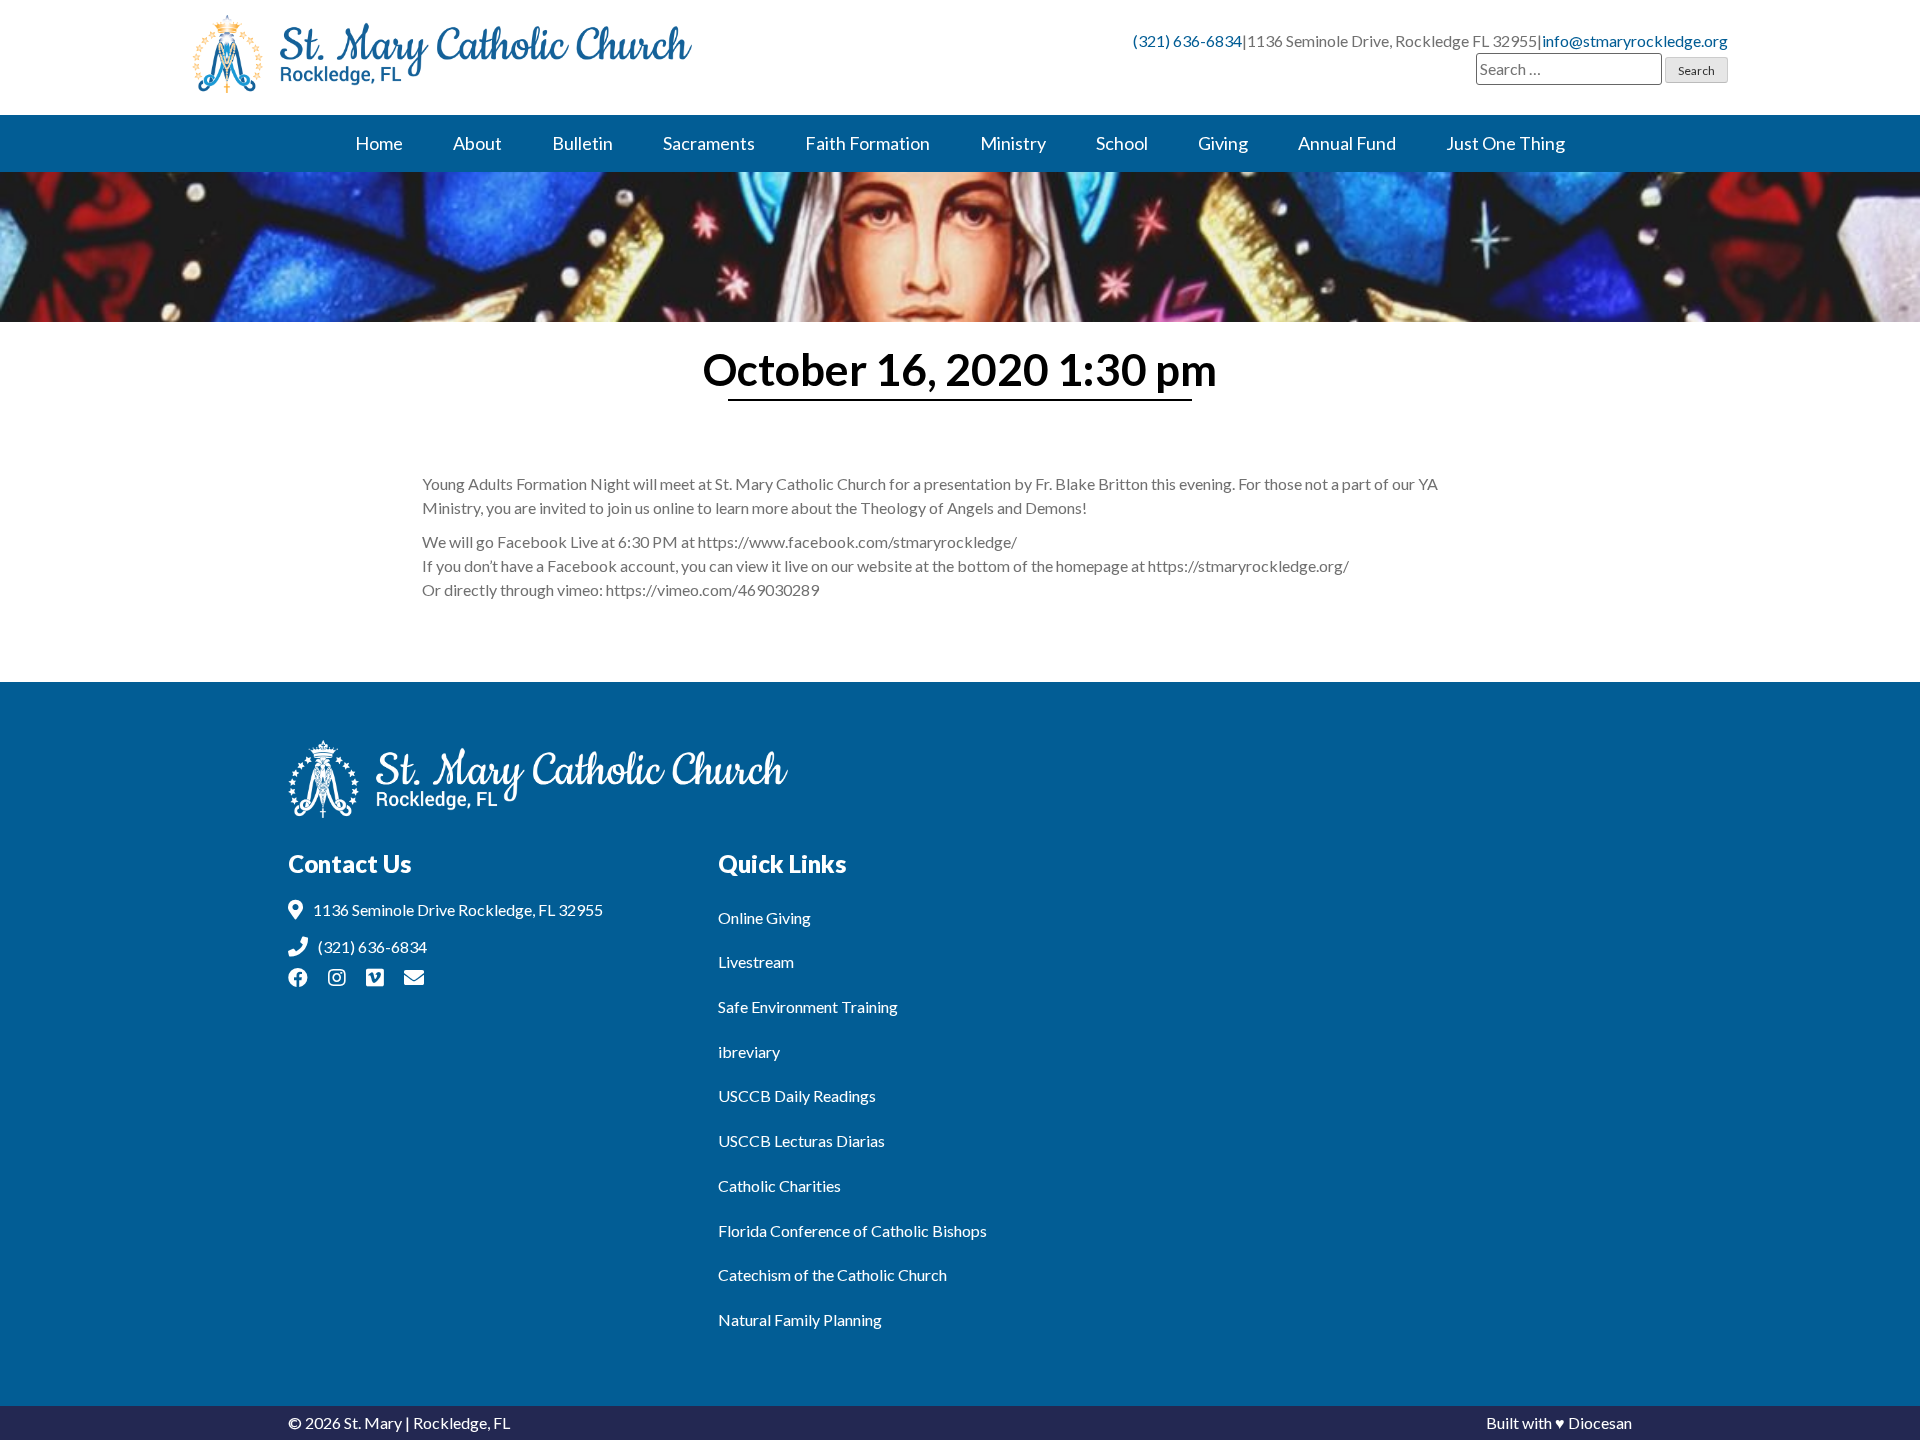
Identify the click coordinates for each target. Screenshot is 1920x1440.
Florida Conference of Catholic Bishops (852, 1230)
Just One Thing (1505, 143)
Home (379, 143)
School (1122, 143)
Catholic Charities (779, 1185)
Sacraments (709, 143)
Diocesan (1600, 1422)
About (477, 143)
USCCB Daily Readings (797, 1095)
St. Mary (373, 1422)
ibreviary (749, 1051)
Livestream (756, 961)
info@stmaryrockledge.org (1635, 40)
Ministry (1013, 143)
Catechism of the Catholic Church (832, 1274)
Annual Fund (1347, 143)
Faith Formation (867, 143)
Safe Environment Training (808, 1006)
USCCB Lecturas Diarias (801, 1140)
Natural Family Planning (800, 1319)
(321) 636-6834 (1187, 40)
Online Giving (764, 917)
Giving (1223, 143)
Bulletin (582, 143)
